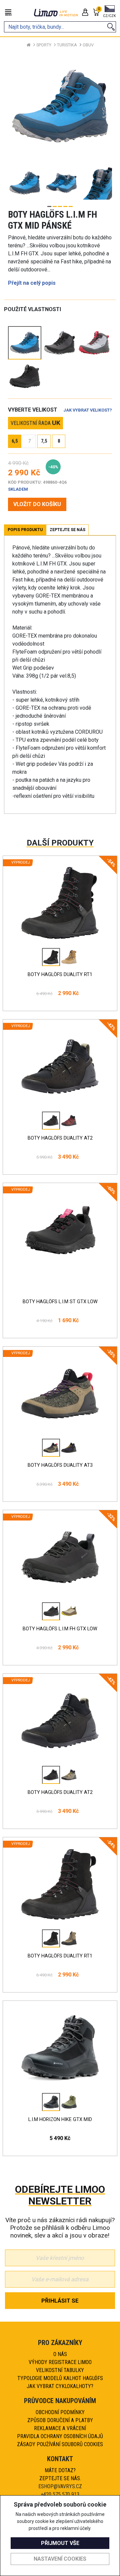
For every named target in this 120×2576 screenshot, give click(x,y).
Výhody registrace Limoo (60, 2362)
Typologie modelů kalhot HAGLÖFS (60, 2378)
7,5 (44, 441)
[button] (109, 12)
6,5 (15, 441)
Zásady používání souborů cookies (60, 2444)
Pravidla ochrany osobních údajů (60, 2436)
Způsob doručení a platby (60, 2420)
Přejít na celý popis (32, 283)
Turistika (67, 45)
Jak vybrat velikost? (88, 410)
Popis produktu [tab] (25, 530)
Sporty (44, 45)
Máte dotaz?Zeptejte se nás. (60, 2474)
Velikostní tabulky (60, 2370)
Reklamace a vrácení (60, 2428)
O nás (60, 2354)
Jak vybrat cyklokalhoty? (60, 2386)
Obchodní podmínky (60, 2412)
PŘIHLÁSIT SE (60, 2301)
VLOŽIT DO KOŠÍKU (37, 504)
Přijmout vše (60, 2543)
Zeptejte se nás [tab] (67, 530)
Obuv (88, 45)
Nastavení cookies (60, 2559)
